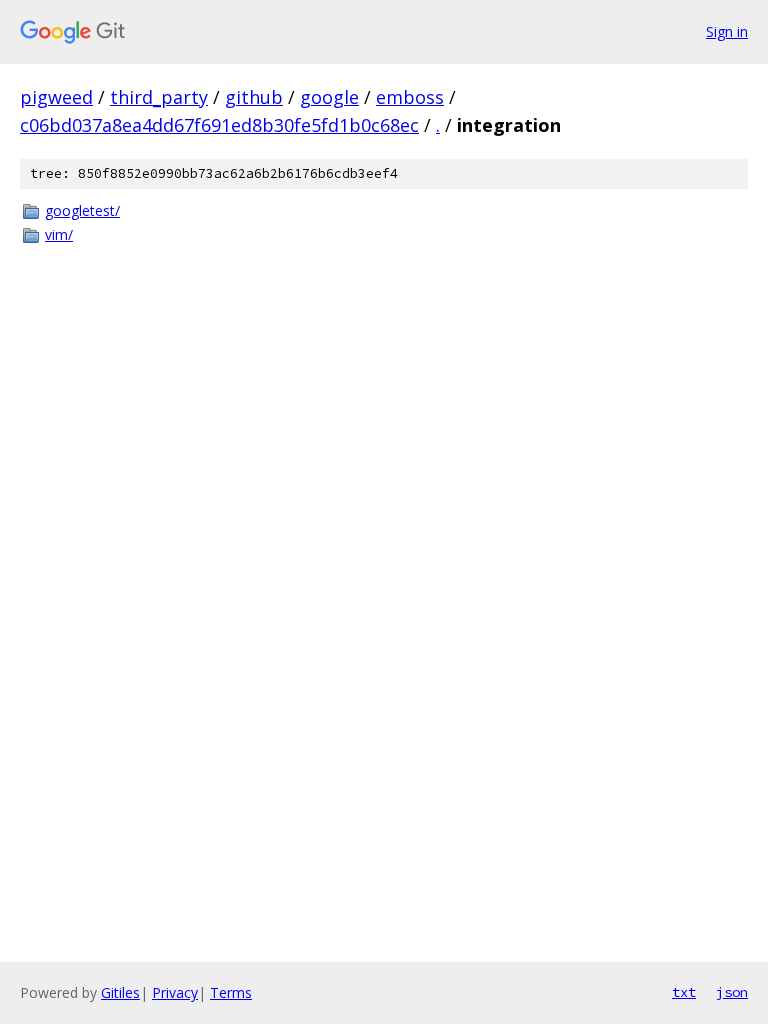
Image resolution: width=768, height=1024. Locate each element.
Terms (231, 992)
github (254, 97)
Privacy (175, 992)
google (329, 97)
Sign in (727, 31)
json (732, 992)
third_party (159, 97)
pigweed (56, 97)
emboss (410, 97)
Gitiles (120, 992)
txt (684, 992)
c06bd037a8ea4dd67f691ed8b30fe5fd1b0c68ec (219, 125)
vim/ (59, 234)
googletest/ (82, 210)
